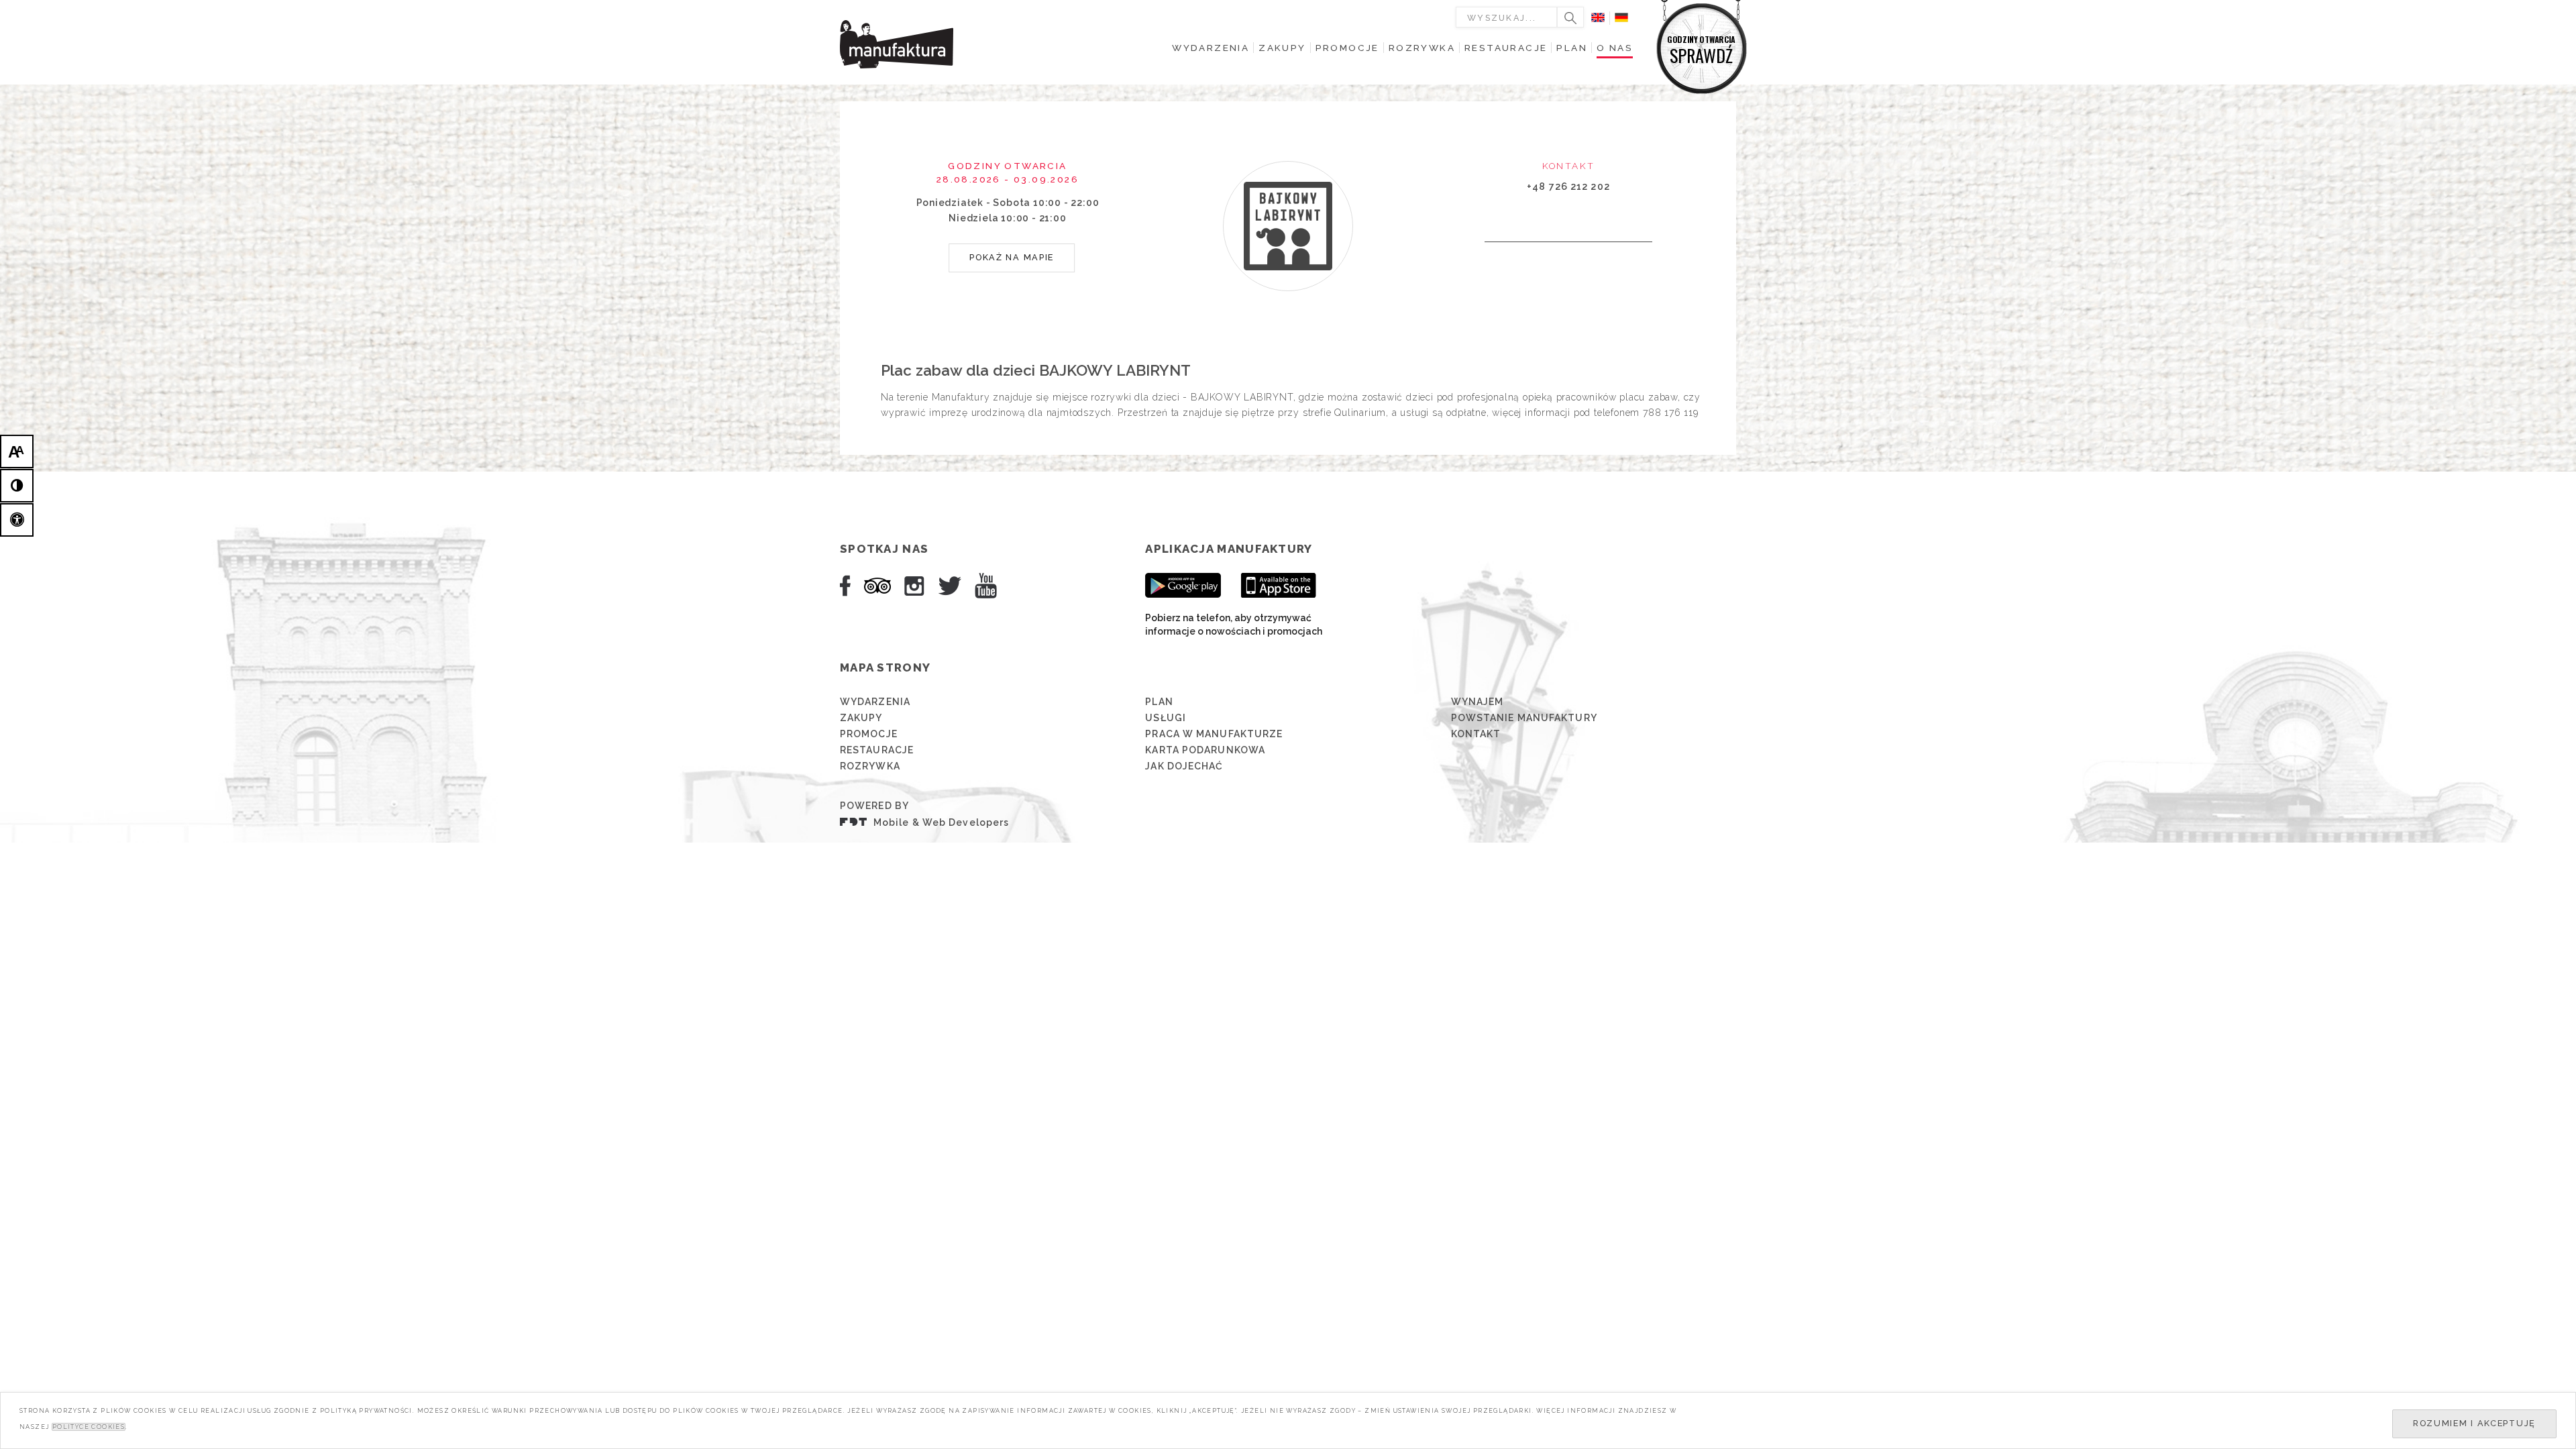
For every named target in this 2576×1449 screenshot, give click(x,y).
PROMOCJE (869, 734)
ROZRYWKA (870, 766)
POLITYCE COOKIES (89, 1427)
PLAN (1159, 702)
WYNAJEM (1478, 702)
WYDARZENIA (875, 702)
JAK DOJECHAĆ (1184, 766)
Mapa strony (885, 667)
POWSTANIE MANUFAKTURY (1524, 718)
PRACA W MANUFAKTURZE (1214, 734)
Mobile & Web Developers (941, 822)
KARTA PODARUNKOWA (1205, 750)
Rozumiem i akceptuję (2474, 1423)
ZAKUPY (861, 718)
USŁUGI (1166, 718)
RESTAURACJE (877, 750)
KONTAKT (1476, 734)
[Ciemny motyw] (17, 486)
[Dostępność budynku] (17, 520)
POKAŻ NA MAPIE (1012, 257)
